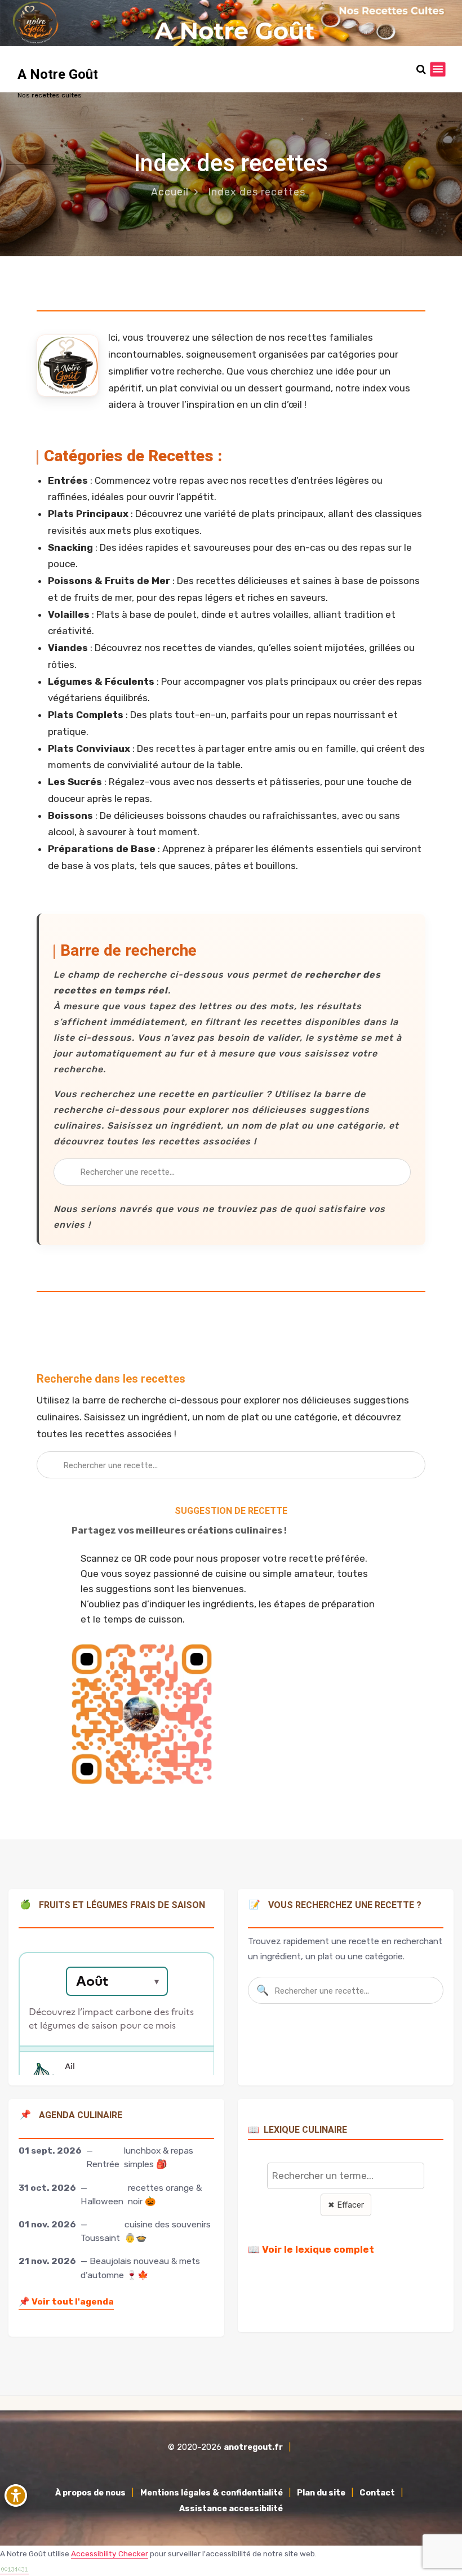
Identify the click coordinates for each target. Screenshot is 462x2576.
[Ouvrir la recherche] (421, 70)
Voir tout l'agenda (66, 2301)
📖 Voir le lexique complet (311, 2249)
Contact (377, 2493)
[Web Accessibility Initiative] (16, 2495)
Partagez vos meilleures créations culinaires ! (179, 1530)
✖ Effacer (346, 2205)
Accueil (170, 192)
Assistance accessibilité (231, 2509)
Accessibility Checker (110, 2553)
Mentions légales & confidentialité (212, 2493)
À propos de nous (90, 2493)
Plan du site (321, 2493)
